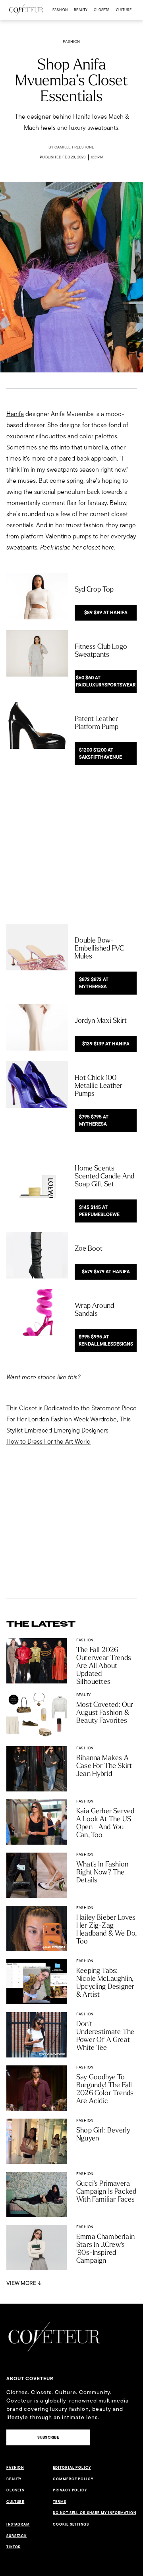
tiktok (13, 2547)
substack (16, 2536)
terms (60, 2502)
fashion (60, 10)
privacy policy (70, 2490)
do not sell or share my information (95, 2513)
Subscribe (48, 2437)
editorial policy (72, 2468)
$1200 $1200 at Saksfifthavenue (100, 754)
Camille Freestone (74, 147)
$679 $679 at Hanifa (106, 1272)
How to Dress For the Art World (48, 1441)
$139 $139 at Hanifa (106, 1044)
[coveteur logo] (26, 10)
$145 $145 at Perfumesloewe (99, 1211)
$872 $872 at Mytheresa (94, 983)
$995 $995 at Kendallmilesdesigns (106, 1340)
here (108, 547)
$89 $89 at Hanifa (106, 613)
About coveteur (30, 2379)
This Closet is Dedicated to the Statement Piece (71, 1408)
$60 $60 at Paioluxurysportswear (106, 681)
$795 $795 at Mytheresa (94, 1120)
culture (124, 10)
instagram (18, 2524)
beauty (81, 10)
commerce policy (73, 2479)
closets (101, 10)
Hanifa (15, 414)
